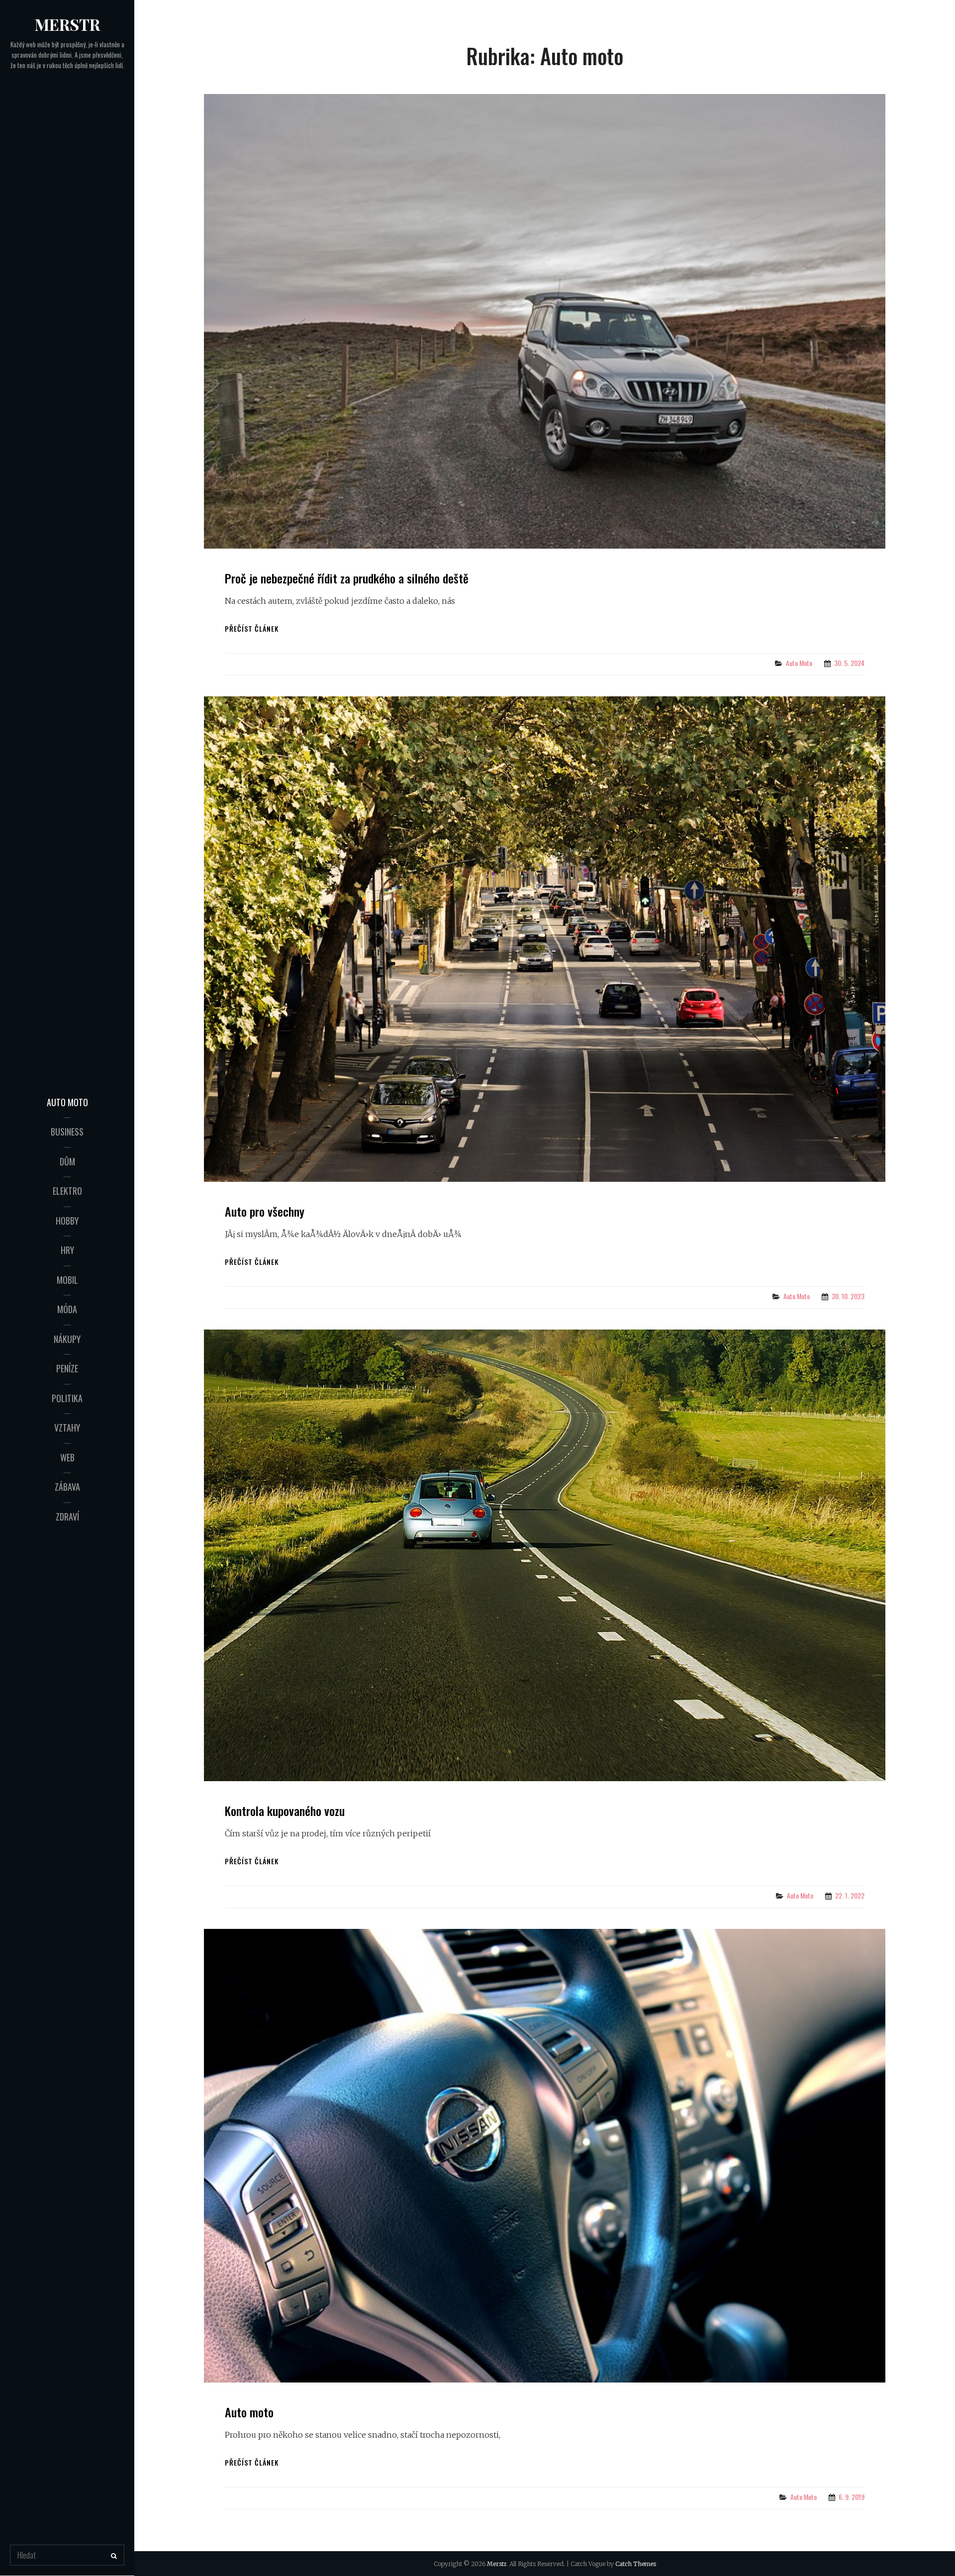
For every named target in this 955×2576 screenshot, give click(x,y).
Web (67, 1457)
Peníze (67, 1368)
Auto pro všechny (265, 1211)
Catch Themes (636, 2564)
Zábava (67, 1487)
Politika (67, 1398)
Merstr (67, 24)
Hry (67, 1250)
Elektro (67, 1191)
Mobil (67, 1280)
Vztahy (67, 1428)
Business (67, 1132)
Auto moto (67, 1102)
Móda (67, 1309)
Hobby (67, 1221)
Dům (67, 1161)
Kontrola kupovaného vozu (285, 1811)
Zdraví (67, 1517)
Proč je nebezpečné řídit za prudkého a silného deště (347, 578)
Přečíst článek (252, 628)
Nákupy (67, 1339)
